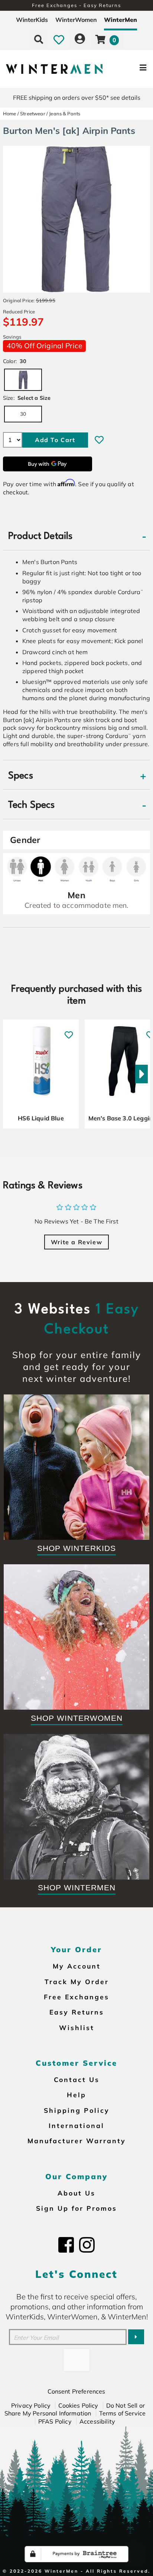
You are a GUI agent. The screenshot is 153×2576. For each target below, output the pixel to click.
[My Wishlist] (59, 39)
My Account (77, 1966)
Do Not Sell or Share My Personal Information (75, 2409)
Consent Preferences (76, 2391)
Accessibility (97, 2421)
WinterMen (121, 20)
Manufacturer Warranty (77, 2141)
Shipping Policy (77, 2110)
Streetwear (33, 113)
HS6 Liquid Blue (41, 1118)
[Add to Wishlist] (99, 440)
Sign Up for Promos (76, 2208)
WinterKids (32, 20)
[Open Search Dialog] (39, 39)
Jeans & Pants (65, 113)
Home (10, 113)
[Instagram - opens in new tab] (87, 2245)
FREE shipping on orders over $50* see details (77, 98)
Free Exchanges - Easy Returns (76, 5)
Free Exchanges (76, 1997)
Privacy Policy (31, 2405)
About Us (76, 2193)
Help (76, 2095)
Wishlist (77, 2027)
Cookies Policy (78, 2405)
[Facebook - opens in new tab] (66, 2245)
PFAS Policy (55, 2421)
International (76, 2125)
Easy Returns (77, 2012)
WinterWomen (76, 20)
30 (23, 414)
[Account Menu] (80, 39)
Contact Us (77, 2079)
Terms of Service (123, 2413)
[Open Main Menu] (128, 69)
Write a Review (76, 1242)
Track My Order (77, 1982)
